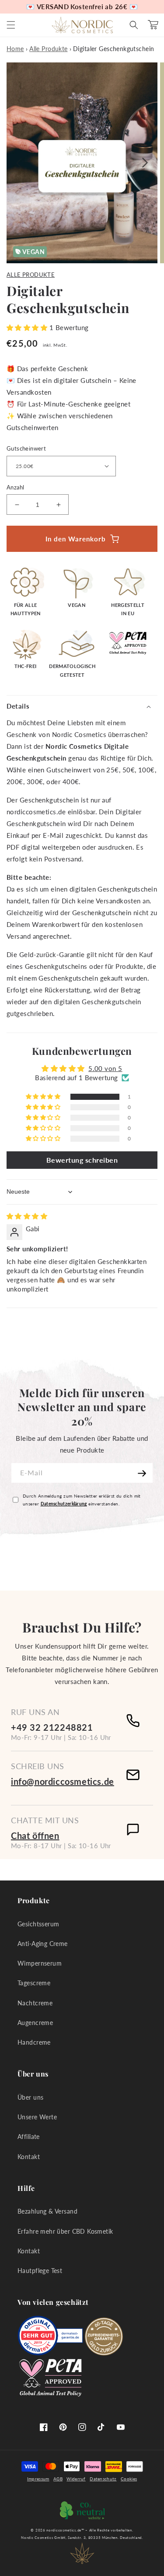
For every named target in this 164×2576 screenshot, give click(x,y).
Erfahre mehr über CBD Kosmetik (65, 2231)
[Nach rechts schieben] (146, 163)
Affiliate (29, 2137)
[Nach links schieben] (18, 163)
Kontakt (29, 2157)
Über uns (30, 2097)
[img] (27, 1216)
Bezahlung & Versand (47, 2211)
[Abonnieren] (143, 1473)
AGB (58, 2479)
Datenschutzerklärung (64, 1504)
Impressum (38, 2479)
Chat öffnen (35, 1836)
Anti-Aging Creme (43, 1944)
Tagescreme (34, 1983)
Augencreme (35, 2023)
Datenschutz (103, 2479)
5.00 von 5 (105, 1068)
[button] (11, 25)
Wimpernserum (40, 1963)
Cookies (129, 2479)
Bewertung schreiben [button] (82, 1160)
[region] (82, 7)
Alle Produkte (31, 275)
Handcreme (34, 2042)
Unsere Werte (37, 2117)
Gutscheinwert (26, 448)
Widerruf (76, 2479)
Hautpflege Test (40, 2271)
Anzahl (15, 487)
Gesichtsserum (38, 1924)
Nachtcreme (35, 2003)
